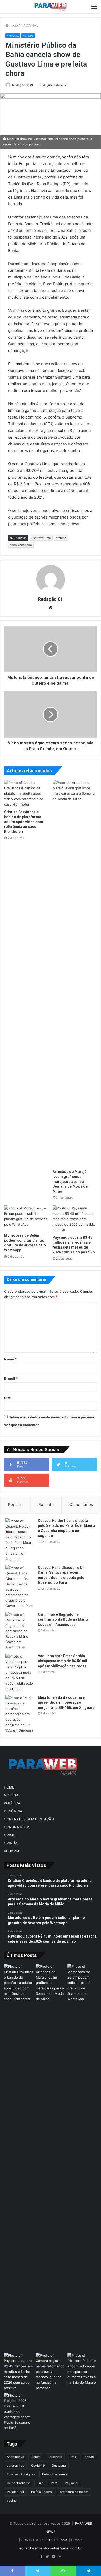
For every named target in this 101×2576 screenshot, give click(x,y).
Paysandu (72, 2483)
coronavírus (15, 2466)
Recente (46, 1504)
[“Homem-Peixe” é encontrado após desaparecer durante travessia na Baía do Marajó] (82, 2369)
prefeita (61, 538)
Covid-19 (38, 2466)
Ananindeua (15, 2457)
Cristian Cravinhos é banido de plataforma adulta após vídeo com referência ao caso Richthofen (24, 822)
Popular (15, 1504)
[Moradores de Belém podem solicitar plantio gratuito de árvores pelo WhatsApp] (26, 1218)
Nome (10, 1359)
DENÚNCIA (13, 1811)
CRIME (9, 1835)
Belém (36, 2457)
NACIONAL (29, 25)
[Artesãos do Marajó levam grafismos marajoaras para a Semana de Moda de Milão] (75, 973)
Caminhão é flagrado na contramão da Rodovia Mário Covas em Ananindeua (63, 1619)
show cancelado (21, 545)
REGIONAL (13, 1851)
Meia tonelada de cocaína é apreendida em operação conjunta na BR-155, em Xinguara (66, 1703)
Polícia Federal (42, 2492)
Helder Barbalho (18, 2483)
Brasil (73, 2457)
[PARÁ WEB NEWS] (51, 7)
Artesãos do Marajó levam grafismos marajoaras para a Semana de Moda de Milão (70, 1182)
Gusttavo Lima (41, 538)
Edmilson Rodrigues (21, 2474)
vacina (12, 2501)
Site (8, 1398)
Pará (54, 2483)
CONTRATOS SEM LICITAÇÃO (29, 1819)
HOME (9, 1787)
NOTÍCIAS (28, 36)
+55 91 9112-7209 (54, 2540)
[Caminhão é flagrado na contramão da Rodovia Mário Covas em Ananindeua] (20, 1631)
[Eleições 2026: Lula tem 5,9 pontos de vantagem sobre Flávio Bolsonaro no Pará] (19, 2412)
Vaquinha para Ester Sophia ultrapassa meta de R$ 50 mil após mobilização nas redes (63, 1661)
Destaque (59, 2466)
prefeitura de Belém (74, 2492)
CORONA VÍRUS (17, 1827)
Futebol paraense (55, 2474)
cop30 (89, 2457)
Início (13, 25)
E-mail (11, 1379)
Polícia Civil (15, 2492)
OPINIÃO (11, 1843)
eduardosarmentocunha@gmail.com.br (51, 2548)
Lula (40, 2483)
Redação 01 (21, 85)
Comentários (81, 1504)
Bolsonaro (55, 2457)
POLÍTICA (12, 1803)
